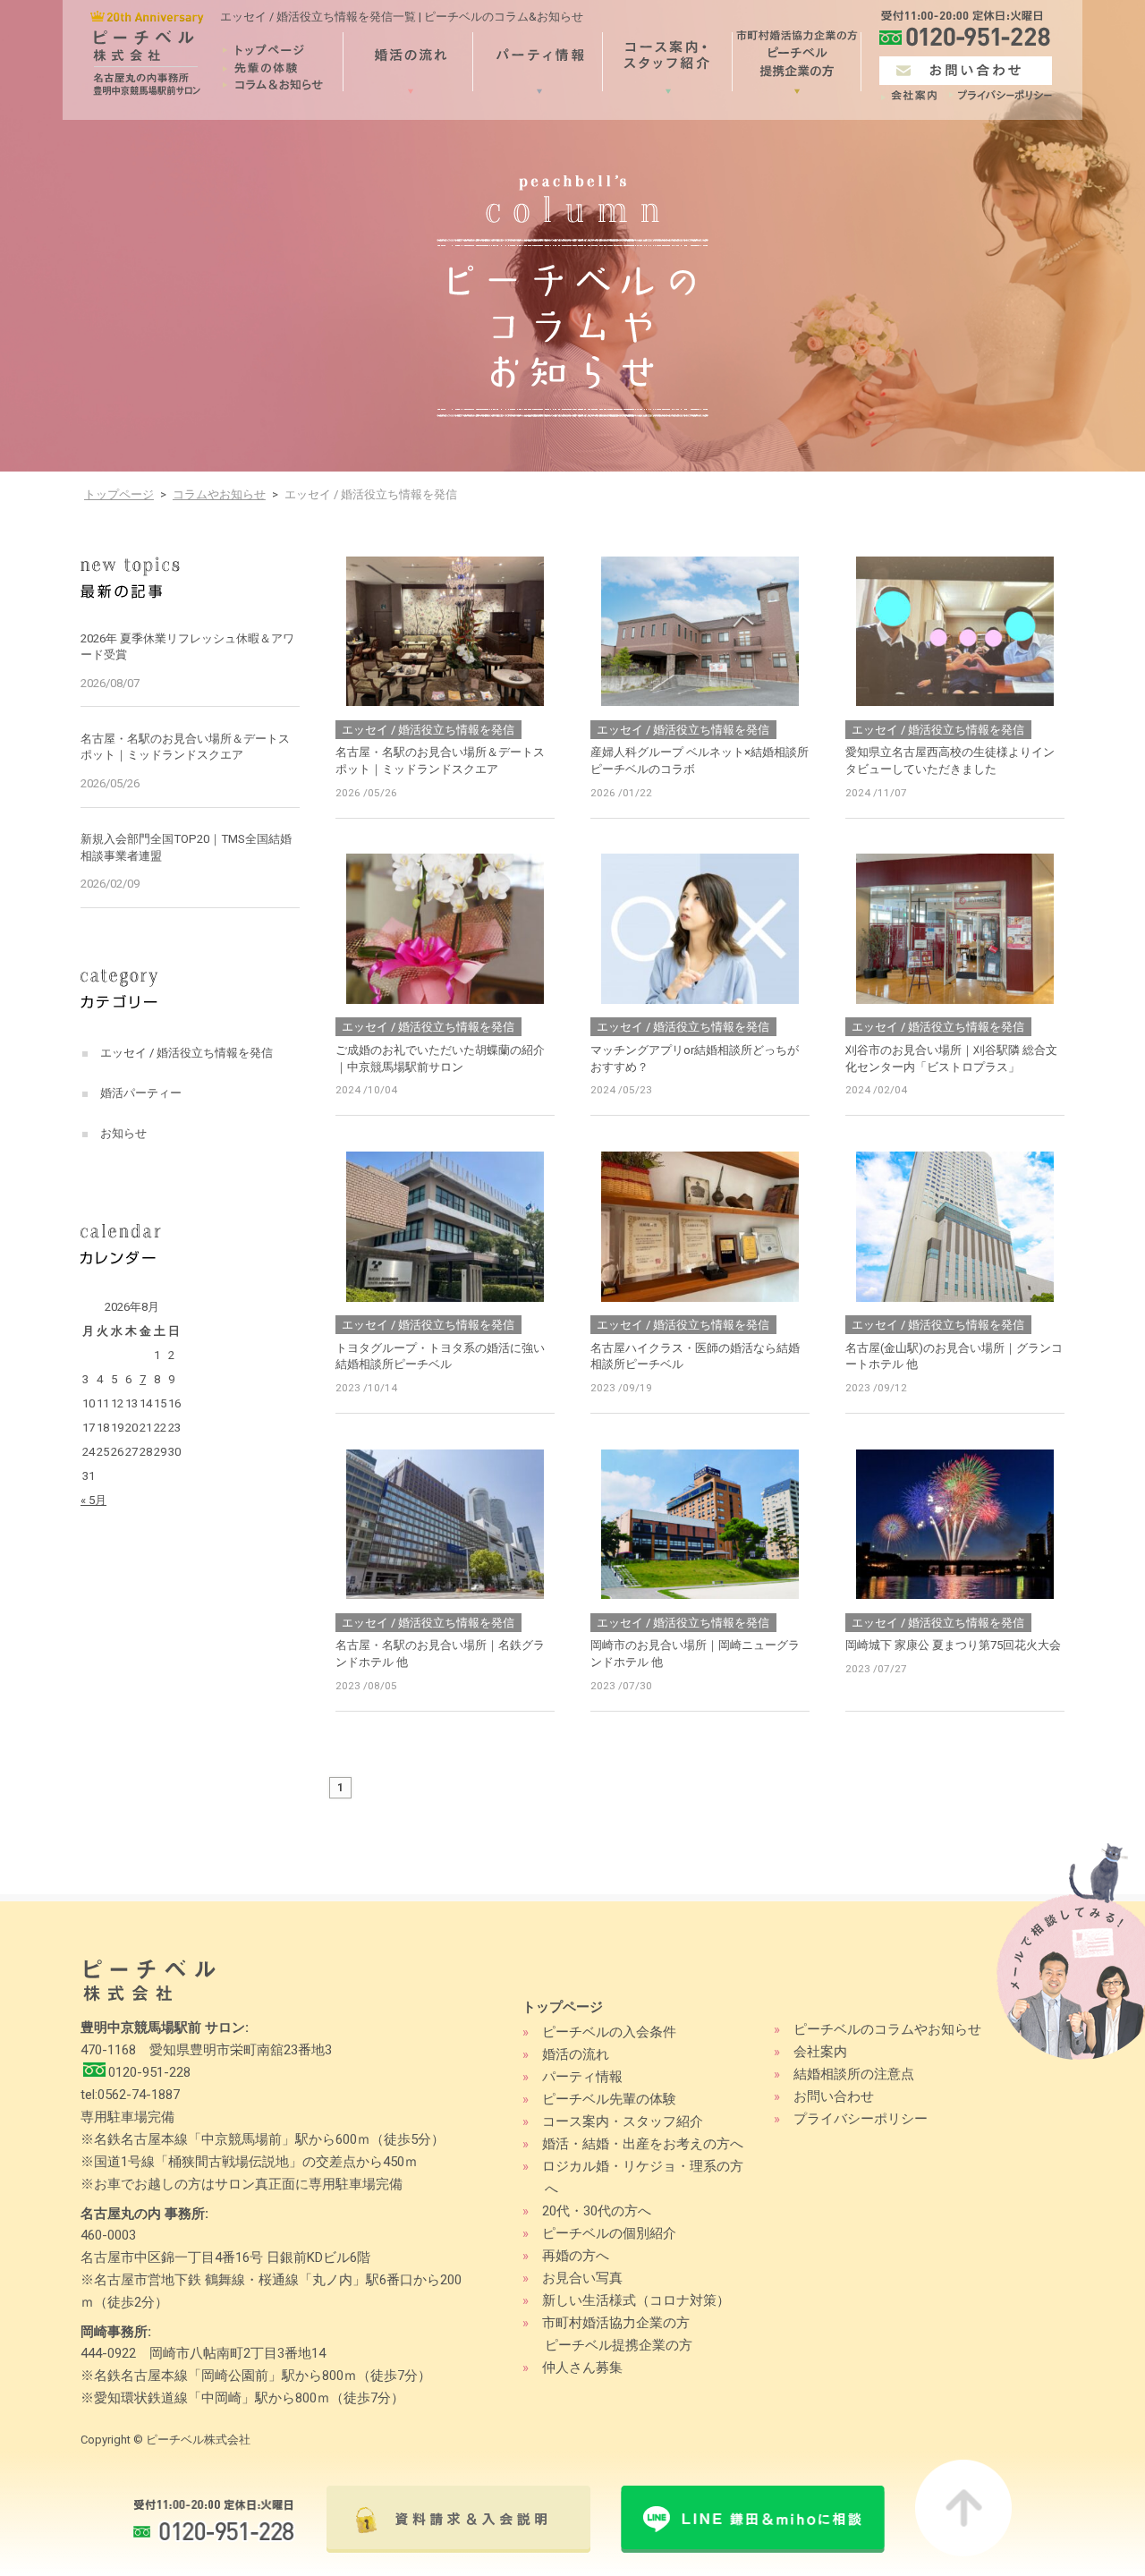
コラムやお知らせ (219, 494)
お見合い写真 (582, 2278)
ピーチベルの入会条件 (609, 2032)
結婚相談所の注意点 (854, 2074)
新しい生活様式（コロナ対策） (636, 2300)
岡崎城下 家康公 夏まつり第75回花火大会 (953, 1645)
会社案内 (820, 2052)
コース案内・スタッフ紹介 (623, 2121)
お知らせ (123, 1133)
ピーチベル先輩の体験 (609, 2099)
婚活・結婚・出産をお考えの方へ (643, 2144)
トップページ (119, 494)
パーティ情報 (582, 2077)
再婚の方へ (576, 2256)
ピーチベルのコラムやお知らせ (887, 2029)
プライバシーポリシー (861, 2119)
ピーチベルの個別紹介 (609, 2233)
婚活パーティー (141, 1093)
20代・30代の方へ (597, 2211)
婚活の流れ (576, 2054)
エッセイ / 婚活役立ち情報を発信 (187, 1053)
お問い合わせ (834, 2096)
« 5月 (93, 1500)
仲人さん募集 (582, 2368)
